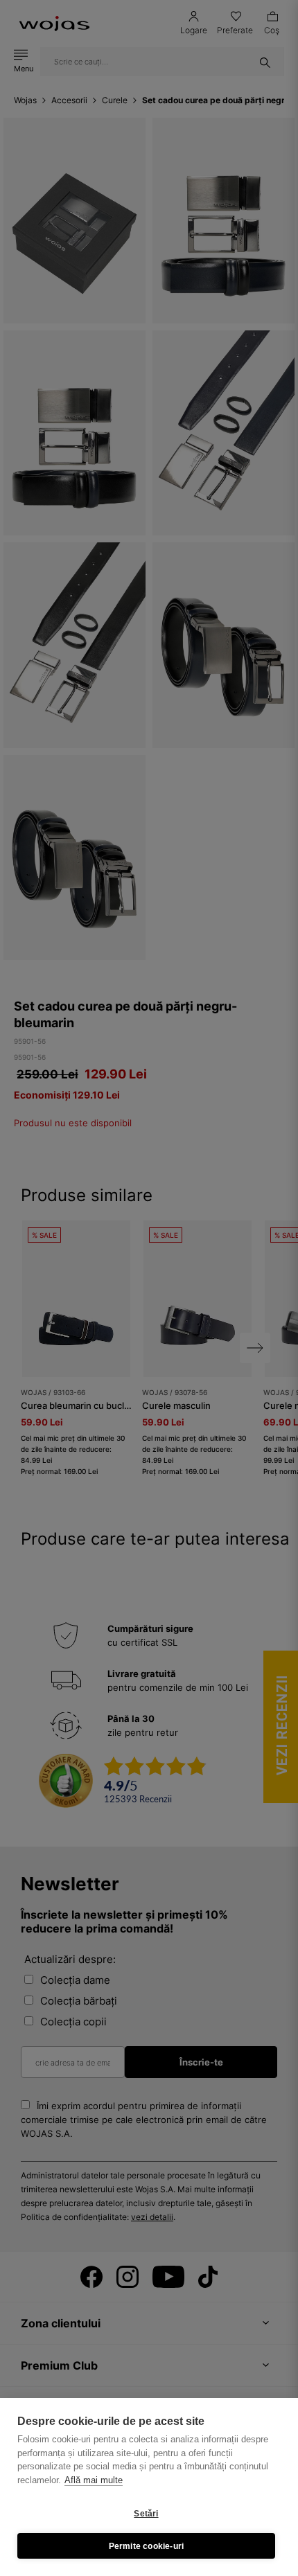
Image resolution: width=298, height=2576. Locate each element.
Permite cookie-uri (147, 2546)
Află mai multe (94, 2480)
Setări (146, 2514)
